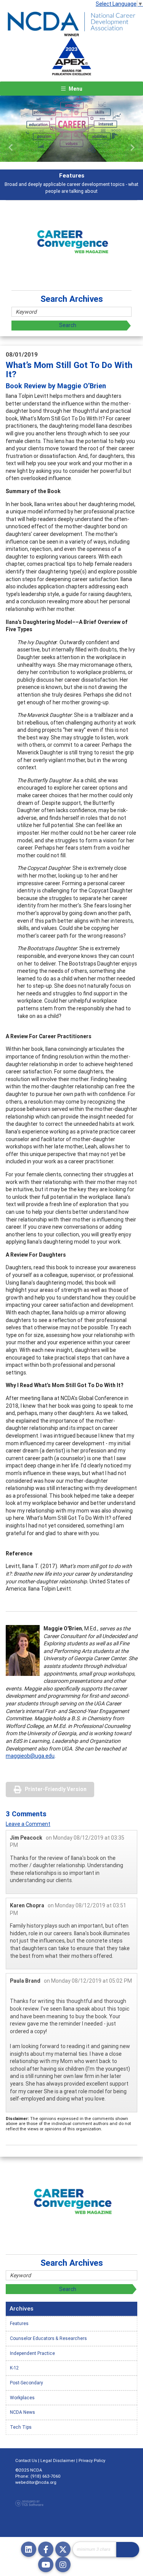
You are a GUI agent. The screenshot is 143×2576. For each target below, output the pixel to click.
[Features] (71, 129)
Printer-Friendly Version (56, 1789)
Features (19, 2323)
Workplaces (22, 2398)
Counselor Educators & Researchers (48, 2338)
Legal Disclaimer (58, 2460)
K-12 (14, 2368)
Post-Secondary (27, 2383)
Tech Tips (21, 2427)
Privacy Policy (92, 2460)
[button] (11, 148)
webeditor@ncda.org (36, 2482)
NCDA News (22, 2412)
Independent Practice (32, 2353)
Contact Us (26, 2460)
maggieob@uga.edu (30, 1756)
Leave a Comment (28, 1824)
